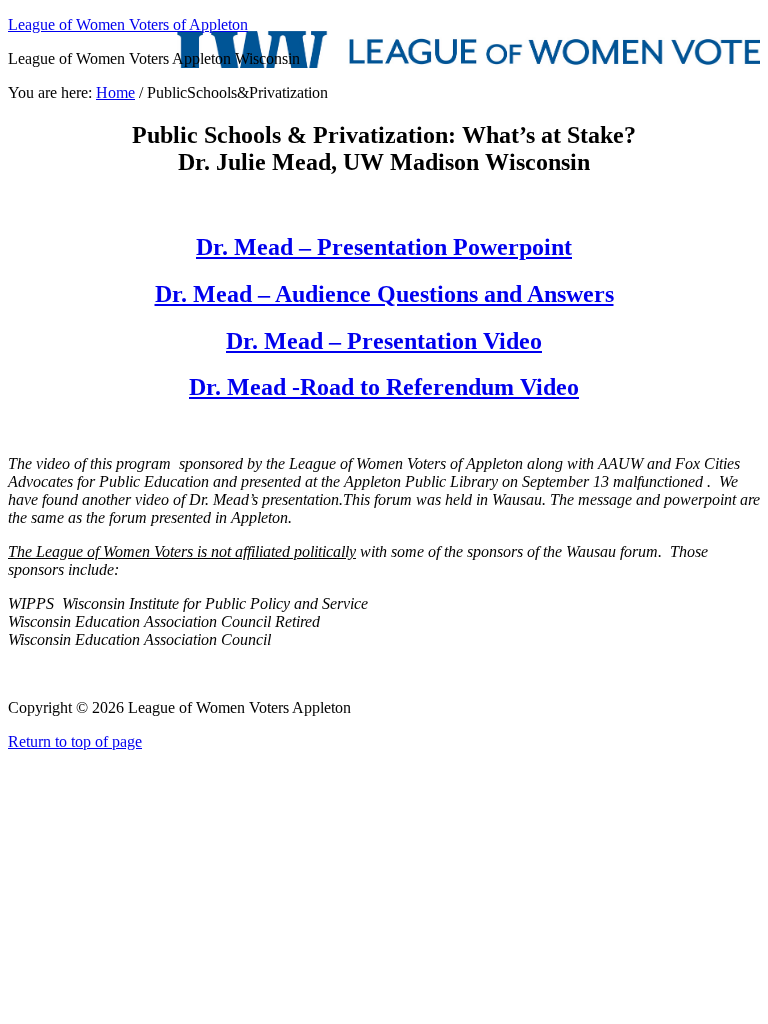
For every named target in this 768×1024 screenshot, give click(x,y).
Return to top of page (75, 741)
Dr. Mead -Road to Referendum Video (384, 387)
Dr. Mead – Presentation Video (384, 341)
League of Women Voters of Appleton (128, 24)
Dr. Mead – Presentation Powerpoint (384, 247)
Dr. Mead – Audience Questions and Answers (384, 294)
